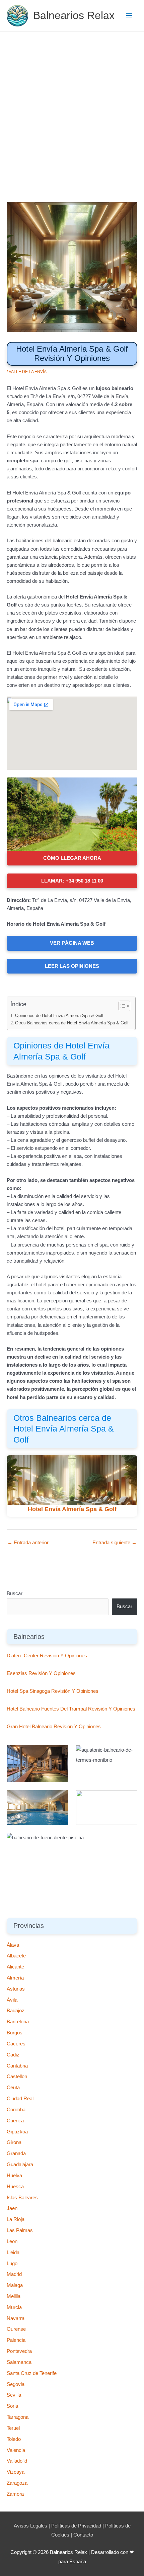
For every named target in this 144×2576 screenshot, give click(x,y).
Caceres (16, 2044)
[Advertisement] (72, 107)
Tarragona (18, 2417)
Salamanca (19, 2362)
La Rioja (16, 2219)
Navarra (16, 2318)
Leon (12, 2241)
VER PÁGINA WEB (72, 943)
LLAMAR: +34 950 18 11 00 (72, 881)
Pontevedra (19, 2351)
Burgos (15, 2033)
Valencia (16, 2450)
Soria (12, 2406)
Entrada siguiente (115, 1543)
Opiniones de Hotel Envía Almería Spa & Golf (59, 1016)
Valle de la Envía (28, 372)
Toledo (14, 2439)
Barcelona (18, 2022)
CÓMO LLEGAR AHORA (72, 858)
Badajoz (16, 2011)
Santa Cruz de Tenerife (32, 2373)
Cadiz (13, 2055)
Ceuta (13, 2088)
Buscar (15, 1593)
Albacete (16, 1956)
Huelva (14, 2176)
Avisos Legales (30, 2526)
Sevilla (14, 2395)
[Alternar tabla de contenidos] (121, 1006)
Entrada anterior (28, 1543)
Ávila (12, 2000)
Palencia (16, 2340)
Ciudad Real (20, 2099)
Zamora (15, 2494)
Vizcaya (16, 2472)
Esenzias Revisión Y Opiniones (41, 1673)
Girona (14, 2142)
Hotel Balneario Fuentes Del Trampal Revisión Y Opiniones (71, 1709)
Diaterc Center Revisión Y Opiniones (47, 1656)
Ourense (16, 2329)
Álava (13, 1945)
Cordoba (16, 2110)
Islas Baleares (22, 2198)
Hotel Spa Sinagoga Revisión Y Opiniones (53, 1691)
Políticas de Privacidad (76, 2526)
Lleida (13, 2252)
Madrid (14, 2274)
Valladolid (17, 2461)
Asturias (16, 1989)
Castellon (17, 2077)
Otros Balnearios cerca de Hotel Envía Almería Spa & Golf (72, 1023)
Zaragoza (17, 2483)
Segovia (16, 2384)
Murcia (14, 2307)
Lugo (12, 2264)
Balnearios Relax (74, 15)
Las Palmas (20, 2230)
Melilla (14, 2296)
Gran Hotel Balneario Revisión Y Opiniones (54, 1727)
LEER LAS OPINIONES (72, 966)
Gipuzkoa (17, 2132)
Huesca (15, 2187)
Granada (16, 2153)
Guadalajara (20, 2165)
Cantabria (17, 2066)
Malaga (15, 2285)
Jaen (12, 2208)
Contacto (83, 2535)
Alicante (15, 1967)
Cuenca (15, 2121)
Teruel (13, 2428)
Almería (15, 1978)
